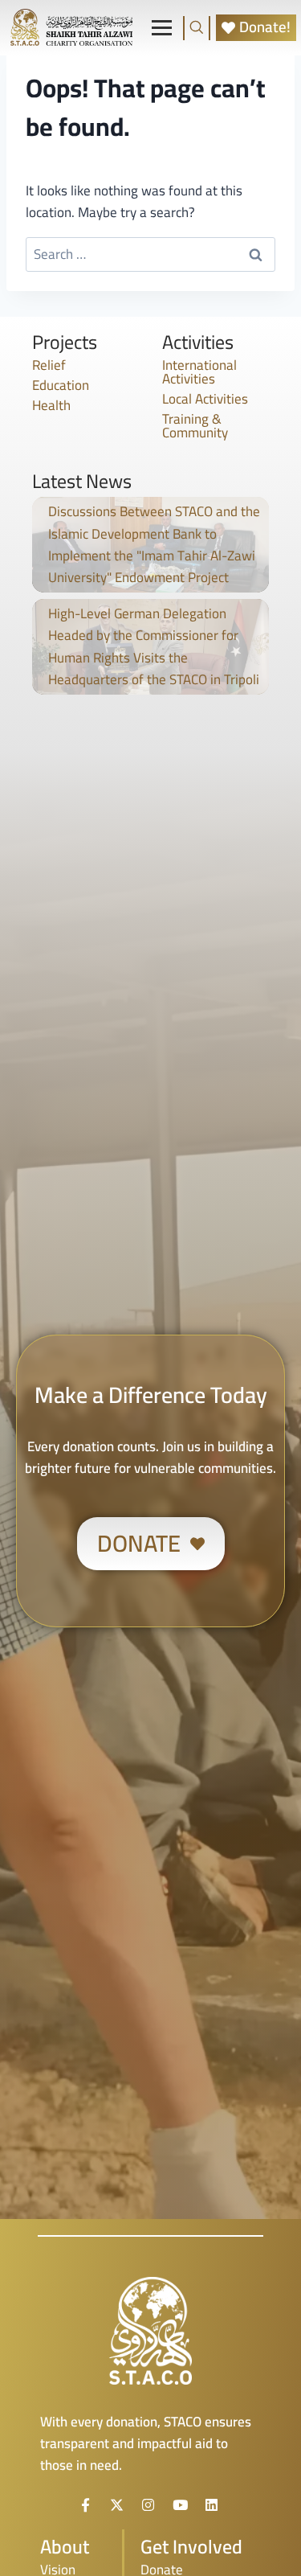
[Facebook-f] (85, 2504)
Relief (49, 365)
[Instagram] (148, 2504)
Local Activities (205, 399)
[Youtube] (180, 2504)
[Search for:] (150, 254)
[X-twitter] (116, 2504)
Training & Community (195, 426)
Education (61, 385)
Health (51, 405)
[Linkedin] (212, 2504)
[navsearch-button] (197, 28)
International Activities (199, 372)
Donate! (265, 28)
